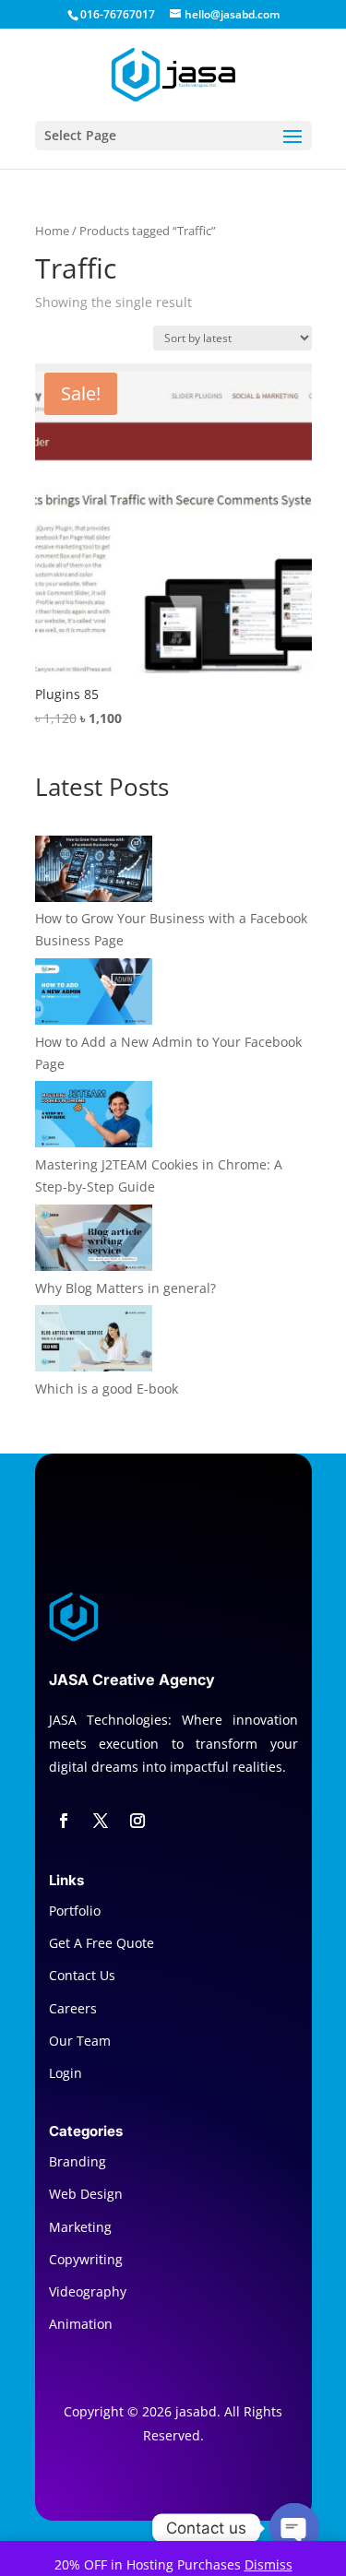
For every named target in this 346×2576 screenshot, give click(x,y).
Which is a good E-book (107, 1389)
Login (66, 2073)
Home (52, 231)
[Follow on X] (101, 1821)
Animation (81, 2324)
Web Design (86, 2194)
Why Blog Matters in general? (125, 1288)
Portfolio (75, 1911)
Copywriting (86, 2259)
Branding (78, 2161)
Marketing (80, 2227)
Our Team (80, 2041)
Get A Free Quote (101, 1943)
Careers (73, 2008)
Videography (88, 2291)
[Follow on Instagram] (137, 1821)
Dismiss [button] (268, 2564)
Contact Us (82, 1975)
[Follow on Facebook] (64, 1821)
